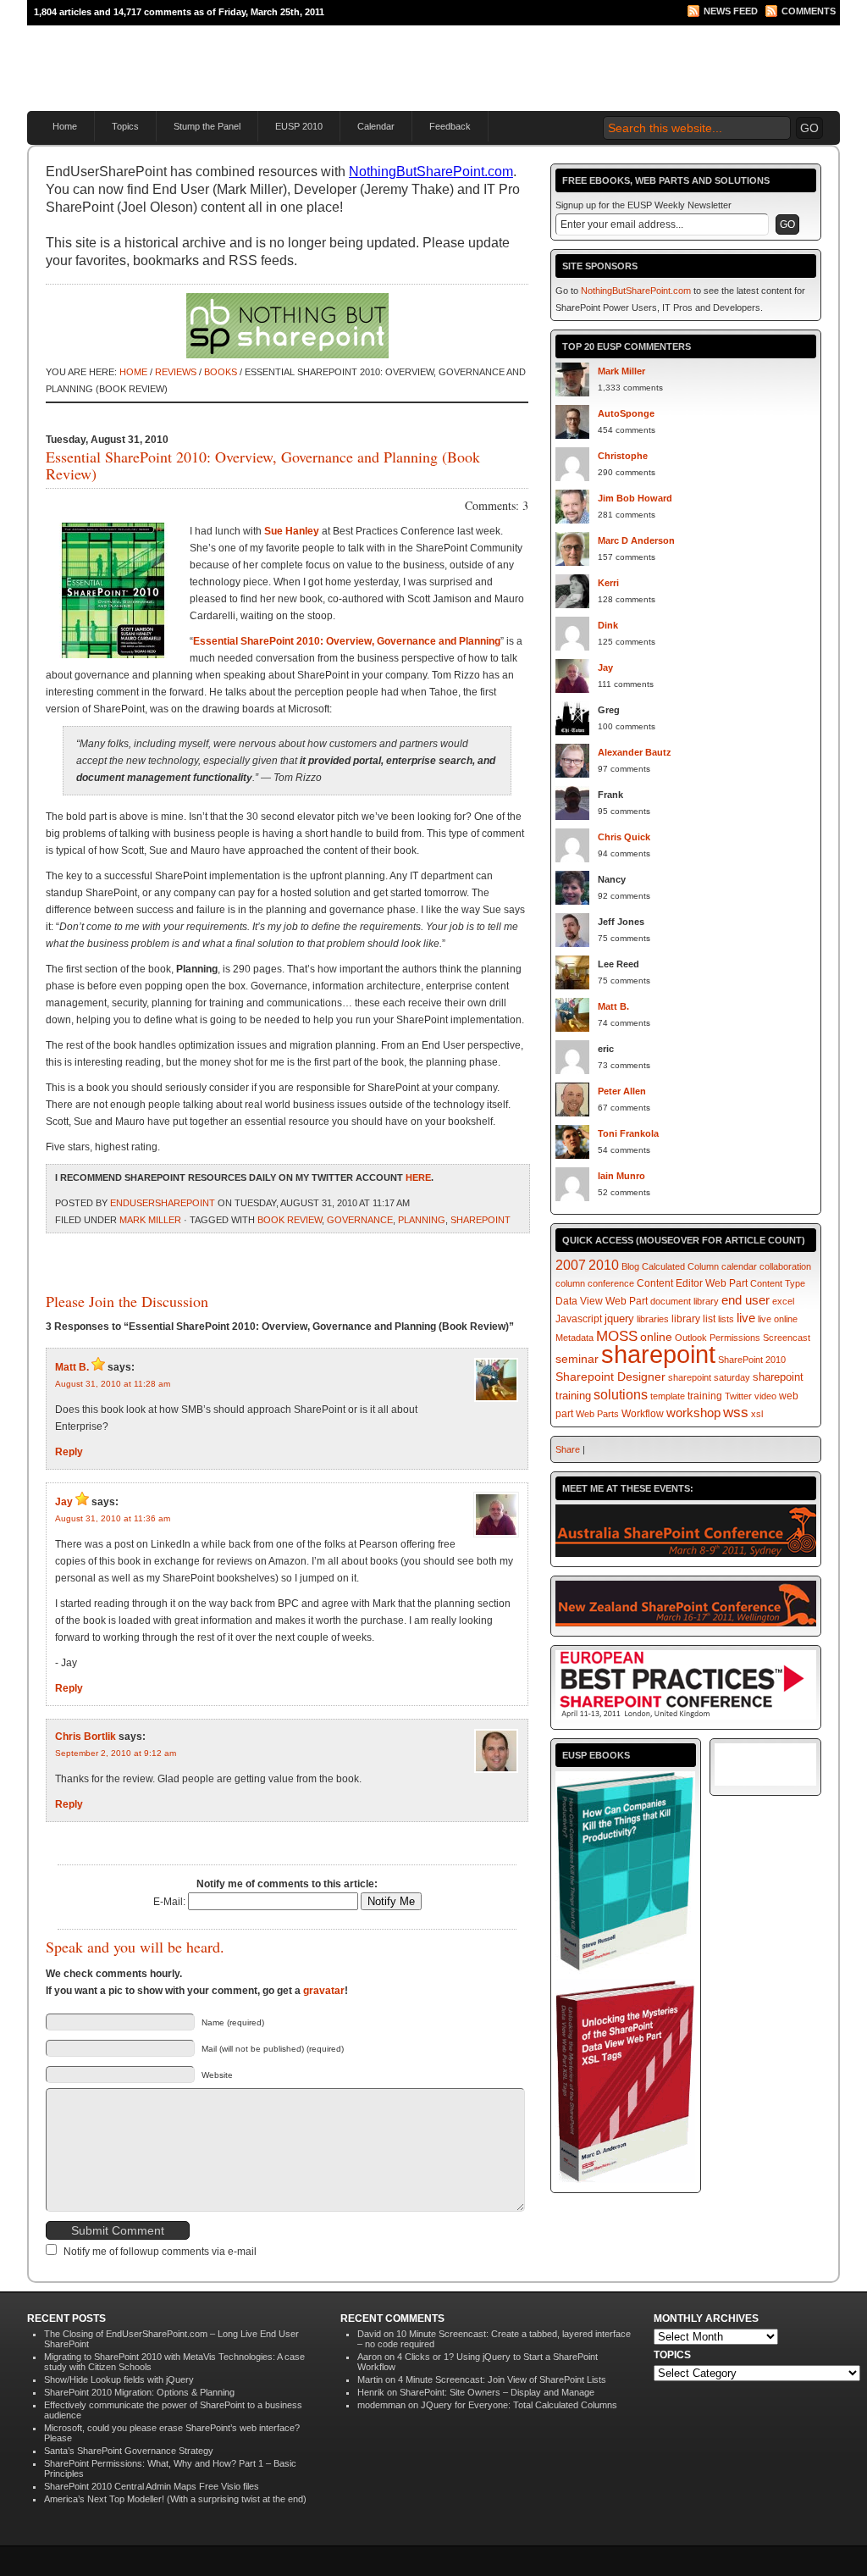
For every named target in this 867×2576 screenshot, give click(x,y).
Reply (69, 1452)
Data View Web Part (602, 1301)
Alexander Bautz (635, 752)
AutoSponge (626, 413)
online (656, 1337)
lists (726, 1319)
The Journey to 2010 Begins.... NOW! (638, 47)
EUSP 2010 (299, 126)
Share (568, 1449)
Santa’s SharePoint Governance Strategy (129, 2451)
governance (360, 1220)
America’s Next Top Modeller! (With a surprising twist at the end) (175, 2499)
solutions (621, 1394)
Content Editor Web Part (692, 1283)
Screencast (787, 1338)
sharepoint (480, 1220)
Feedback (450, 126)
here (418, 1177)
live (746, 1318)
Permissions (735, 1338)
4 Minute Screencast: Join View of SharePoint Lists (502, 2379)
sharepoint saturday (709, 1377)
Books (221, 372)
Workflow (643, 1414)
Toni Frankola (628, 1133)
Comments (809, 11)
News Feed (731, 11)
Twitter (738, 1396)
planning (422, 1220)
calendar (739, 1266)
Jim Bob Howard (635, 498)
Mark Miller (150, 1220)
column (570, 1283)
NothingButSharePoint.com (431, 172)
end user (746, 1300)
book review (290, 1220)
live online (778, 1319)
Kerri (608, 583)
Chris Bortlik (86, 1737)
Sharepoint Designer (610, 1377)
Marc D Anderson (636, 540)
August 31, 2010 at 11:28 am (113, 1384)
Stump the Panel (207, 126)
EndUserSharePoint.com (230, 60)
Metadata (574, 1338)
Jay (64, 1502)
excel (783, 1301)
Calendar (376, 126)
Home (65, 126)
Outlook (691, 1338)
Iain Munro (621, 1176)
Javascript (579, 1319)
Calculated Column (680, 1266)
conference (611, 1283)
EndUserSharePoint (163, 1203)
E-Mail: (171, 1902)
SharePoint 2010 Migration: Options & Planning (139, 2392)
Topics (125, 126)
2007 (571, 1265)
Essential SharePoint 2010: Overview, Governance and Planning (347, 641)
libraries (653, 1319)
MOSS (617, 1336)
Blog (630, 1266)
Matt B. (72, 1367)
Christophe (623, 456)
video (765, 1396)
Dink (608, 625)
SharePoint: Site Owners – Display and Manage (497, 2392)
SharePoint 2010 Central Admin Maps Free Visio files (152, 2486)
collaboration (785, 1266)
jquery (619, 1318)
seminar (577, 1359)
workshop (693, 1413)
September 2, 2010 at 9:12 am (116, 1753)
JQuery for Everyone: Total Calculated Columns (519, 2405)
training (705, 1396)
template (668, 1396)
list (709, 1318)
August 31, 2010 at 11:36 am (113, 1518)
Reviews (176, 372)
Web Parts (597, 1414)
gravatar (324, 1991)
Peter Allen (622, 1091)
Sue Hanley (292, 531)
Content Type (778, 1283)
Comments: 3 (497, 505)
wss (736, 1413)
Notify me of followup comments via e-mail (160, 2252)
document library (685, 1301)
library (686, 1318)
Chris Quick (624, 837)
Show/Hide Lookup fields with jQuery (119, 2379)
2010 (604, 1265)
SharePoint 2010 (752, 1360)
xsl (757, 1414)
